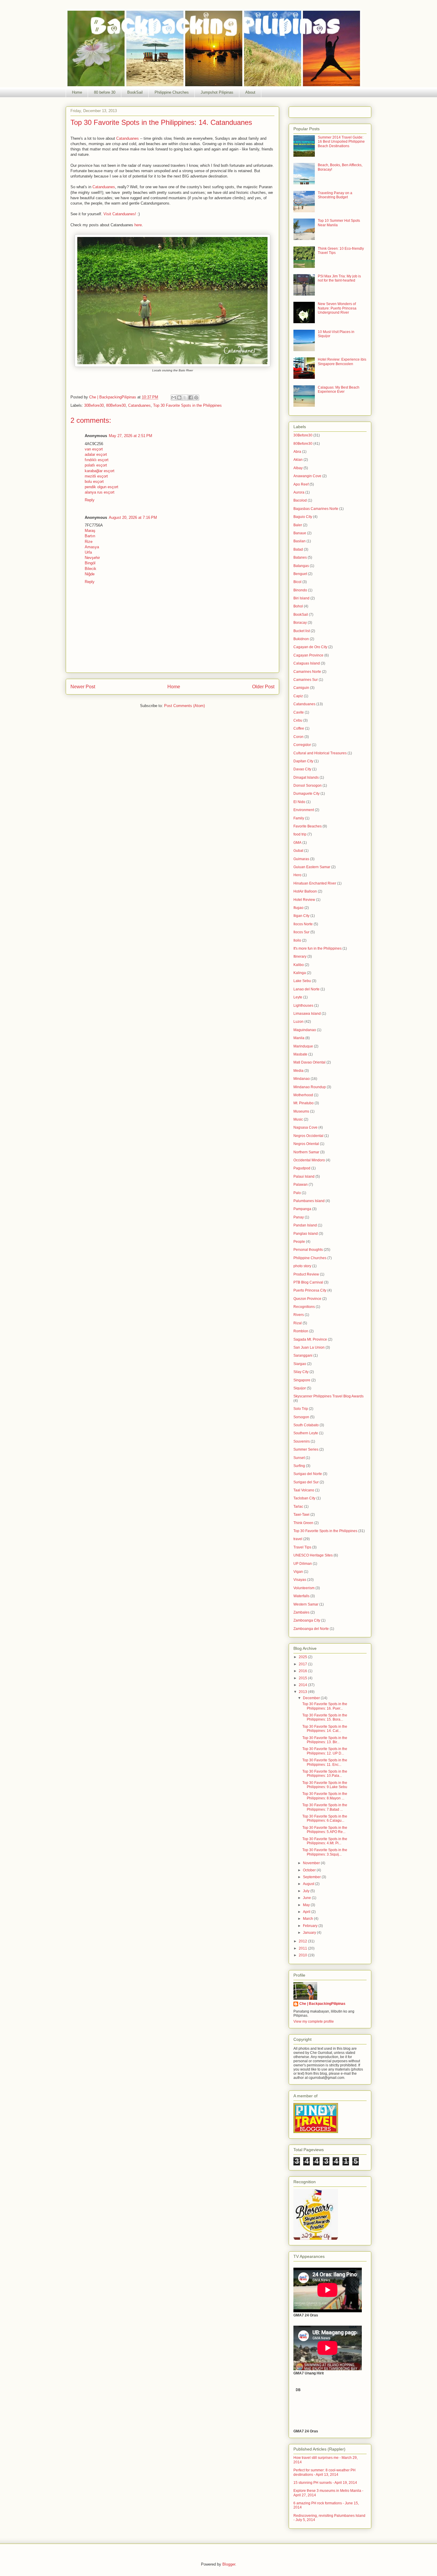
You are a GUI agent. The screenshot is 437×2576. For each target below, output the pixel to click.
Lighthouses (303, 1006)
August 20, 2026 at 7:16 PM (133, 517)
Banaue (300, 533)
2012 (303, 1941)
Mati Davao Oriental (309, 1062)
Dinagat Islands (306, 777)
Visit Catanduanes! (120, 214)
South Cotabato (306, 1425)
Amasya (92, 547)
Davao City (302, 769)
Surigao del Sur (306, 1482)
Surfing (299, 1466)
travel (298, 1539)
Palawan (301, 1185)
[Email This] (174, 398)
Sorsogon (301, 1417)
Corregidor (302, 745)
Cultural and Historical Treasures (320, 753)
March (308, 1919)
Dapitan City (303, 761)
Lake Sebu (302, 981)
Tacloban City (304, 1498)
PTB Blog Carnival (308, 1282)
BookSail (135, 92)
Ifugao (298, 908)
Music (298, 1119)
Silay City (301, 1372)
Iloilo (297, 940)
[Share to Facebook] (191, 398)
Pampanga (302, 1209)
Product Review (306, 1274)
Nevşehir (92, 558)
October (310, 1870)
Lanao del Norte (306, 989)
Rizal (298, 1323)
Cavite (299, 712)
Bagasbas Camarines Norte (316, 509)
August (309, 1884)
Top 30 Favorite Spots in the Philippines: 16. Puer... (325, 1706)
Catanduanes (128, 138)
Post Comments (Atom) (184, 706)
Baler (298, 525)
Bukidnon (301, 639)
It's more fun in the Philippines (317, 948)
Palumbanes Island (309, 1201)
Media (298, 1071)
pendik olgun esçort (102, 487)
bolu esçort (94, 482)
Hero (297, 875)
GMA (297, 843)
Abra (297, 452)
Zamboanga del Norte (311, 1629)
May (307, 1905)
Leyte (298, 997)
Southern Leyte (306, 1433)
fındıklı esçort (97, 460)
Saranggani (303, 1355)
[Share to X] (185, 398)
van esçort (94, 449)
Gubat (298, 851)
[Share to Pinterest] (196, 398)
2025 (303, 1657)
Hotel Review (304, 900)
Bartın (90, 536)
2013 (303, 1692)
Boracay (300, 623)
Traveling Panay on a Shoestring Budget (335, 195)
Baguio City (303, 517)
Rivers (299, 1315)
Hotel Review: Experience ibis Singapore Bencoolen (342, 362)
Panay (299, 1217)
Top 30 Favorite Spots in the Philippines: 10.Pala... (325, 1774)
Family (299, 818)
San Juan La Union (309, 1347)
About (250, 92)
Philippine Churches (172, 92)
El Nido (299, 802)
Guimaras (301, 859)
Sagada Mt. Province (310, 1339)
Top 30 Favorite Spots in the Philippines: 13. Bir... (325, 1740)
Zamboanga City (307, 1620)
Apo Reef (301, 484)
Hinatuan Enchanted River (315, 883)
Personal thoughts (308, 1250)
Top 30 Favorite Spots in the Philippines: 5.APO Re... (325, 1830)
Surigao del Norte (308, 1474)
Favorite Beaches (308, 826)
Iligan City (301, 916)
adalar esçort (96, 454)
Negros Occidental (308, 1136)
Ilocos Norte (303, 924)
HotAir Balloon (305, 891)
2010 (303, 1955)
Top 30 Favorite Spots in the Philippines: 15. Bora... (325, 1717)
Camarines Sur (306, 680)
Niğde (90, 574)
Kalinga (300, 973)
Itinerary (300, 956)
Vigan (298, 1572)
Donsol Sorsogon (308, 786)
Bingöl (90, 563)
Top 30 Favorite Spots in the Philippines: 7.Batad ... (325, 1807)
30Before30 (94, 405)
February (311, 1926)
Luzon (298, 1022)
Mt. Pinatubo (304, 1103)
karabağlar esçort (100, 471)
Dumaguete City (306, 794)
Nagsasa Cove (305, 1127)
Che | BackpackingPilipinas (322, 2004)
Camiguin (301, 688)
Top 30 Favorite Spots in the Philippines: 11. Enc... (325, 1762)
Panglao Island (306, 1234)
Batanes (300, 557)
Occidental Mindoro (309, 1160)
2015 (303, 1678)
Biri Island (301, 598)
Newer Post (83, 687)
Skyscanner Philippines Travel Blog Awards (328, 1396)
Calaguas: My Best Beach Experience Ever (339, 389)
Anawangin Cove (307, 476)
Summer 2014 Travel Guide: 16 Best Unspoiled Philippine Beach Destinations (341, 142)
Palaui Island (304, 1177)
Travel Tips (302, 1547)
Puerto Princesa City (310, 1290)
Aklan (298, 460)
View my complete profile (314, 2021)
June (307, 1898)
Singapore (302, 1380)
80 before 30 (105, 92)
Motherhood (303, 1095)
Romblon (301, 1331)
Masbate (300, 1054)
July (307, 1891)
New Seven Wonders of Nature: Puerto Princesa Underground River (337, 308)
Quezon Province (307, 1299)
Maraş (90, 531)
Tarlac (298, 1507)
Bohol (298, 606)
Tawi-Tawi (301, 1515)
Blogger (229, 2564)
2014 (303, 1685)
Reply (90, 500)
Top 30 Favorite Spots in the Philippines (187, 405)
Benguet (300, 574)
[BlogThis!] (179, 398)
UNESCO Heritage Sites (313, 1555)
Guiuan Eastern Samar (312, 867)
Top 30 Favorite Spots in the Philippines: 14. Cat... (325, 1729)
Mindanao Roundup (310, 1087)
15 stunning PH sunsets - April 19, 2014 (325, 2483)
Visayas (300, 1580)
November (312, 1863)
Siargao (300, 1364)
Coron (298, 737)
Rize (89, 542)
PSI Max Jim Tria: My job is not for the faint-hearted (339, 278)
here (138, 225)
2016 (303, 1671)
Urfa (88, 552)
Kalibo (299, 965)
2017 (303, 1664)
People (299, 1242)
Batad (298, 549)
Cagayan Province (308, 655)
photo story (302, 1266)
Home (77, 92)
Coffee (299, 728)
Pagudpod (302, 1168)
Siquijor (300, 1388)
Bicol (297, 582)
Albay (298, 468)
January (310, 1933)
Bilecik (91, 569)
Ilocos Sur (301, 932)
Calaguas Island (307, 663)
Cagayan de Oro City (310, 647)
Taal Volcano (304, 1490)
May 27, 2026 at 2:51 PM (131, 436)
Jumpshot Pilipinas (217, 92)
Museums (301, 1111)
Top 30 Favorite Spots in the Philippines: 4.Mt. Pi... (325, 1841)
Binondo (300, 590)
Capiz (298, 696)
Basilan (300, 541)
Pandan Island (305, 1225)
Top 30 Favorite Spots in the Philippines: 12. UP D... (325, 1751)
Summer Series (306, 1449)
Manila (299, 1038)
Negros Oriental (306, 1144)
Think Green (303, 1523)
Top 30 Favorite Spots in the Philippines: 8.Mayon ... (325, 1796)
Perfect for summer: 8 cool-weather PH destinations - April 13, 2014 (324, 2472)
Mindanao (302, 1079)
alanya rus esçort (100, 492)
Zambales (301, 1612)
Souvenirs (302, 1441)
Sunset (299, 1458)
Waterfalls (301, 1596)
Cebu (298, 720)
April (307, 1912)
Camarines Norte (307, 672)
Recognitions (304, 1307)
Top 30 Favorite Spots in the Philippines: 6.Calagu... (325, 1818)
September (312, 1877)
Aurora (299, 492)
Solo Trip (301, 1409)
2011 (303, 1948)
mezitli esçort (96, 476)
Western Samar (306, 1604)
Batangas (301, 566)
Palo (297, 1193)
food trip (300, 834)
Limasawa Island (307, 1014)
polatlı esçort (96, 465)
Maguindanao (305, 1030)
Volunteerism (304, 1588)
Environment (304, 810)
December (312, 1698)
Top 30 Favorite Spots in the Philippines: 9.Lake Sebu (325, 1785)
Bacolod (300, 500)
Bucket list (302, 631)
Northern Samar (306, 1152)
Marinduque (303, 1046)
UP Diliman (303, 1564)
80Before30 (116, 405)
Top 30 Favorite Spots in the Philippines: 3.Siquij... (325, 1852)
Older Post (263, 687)
